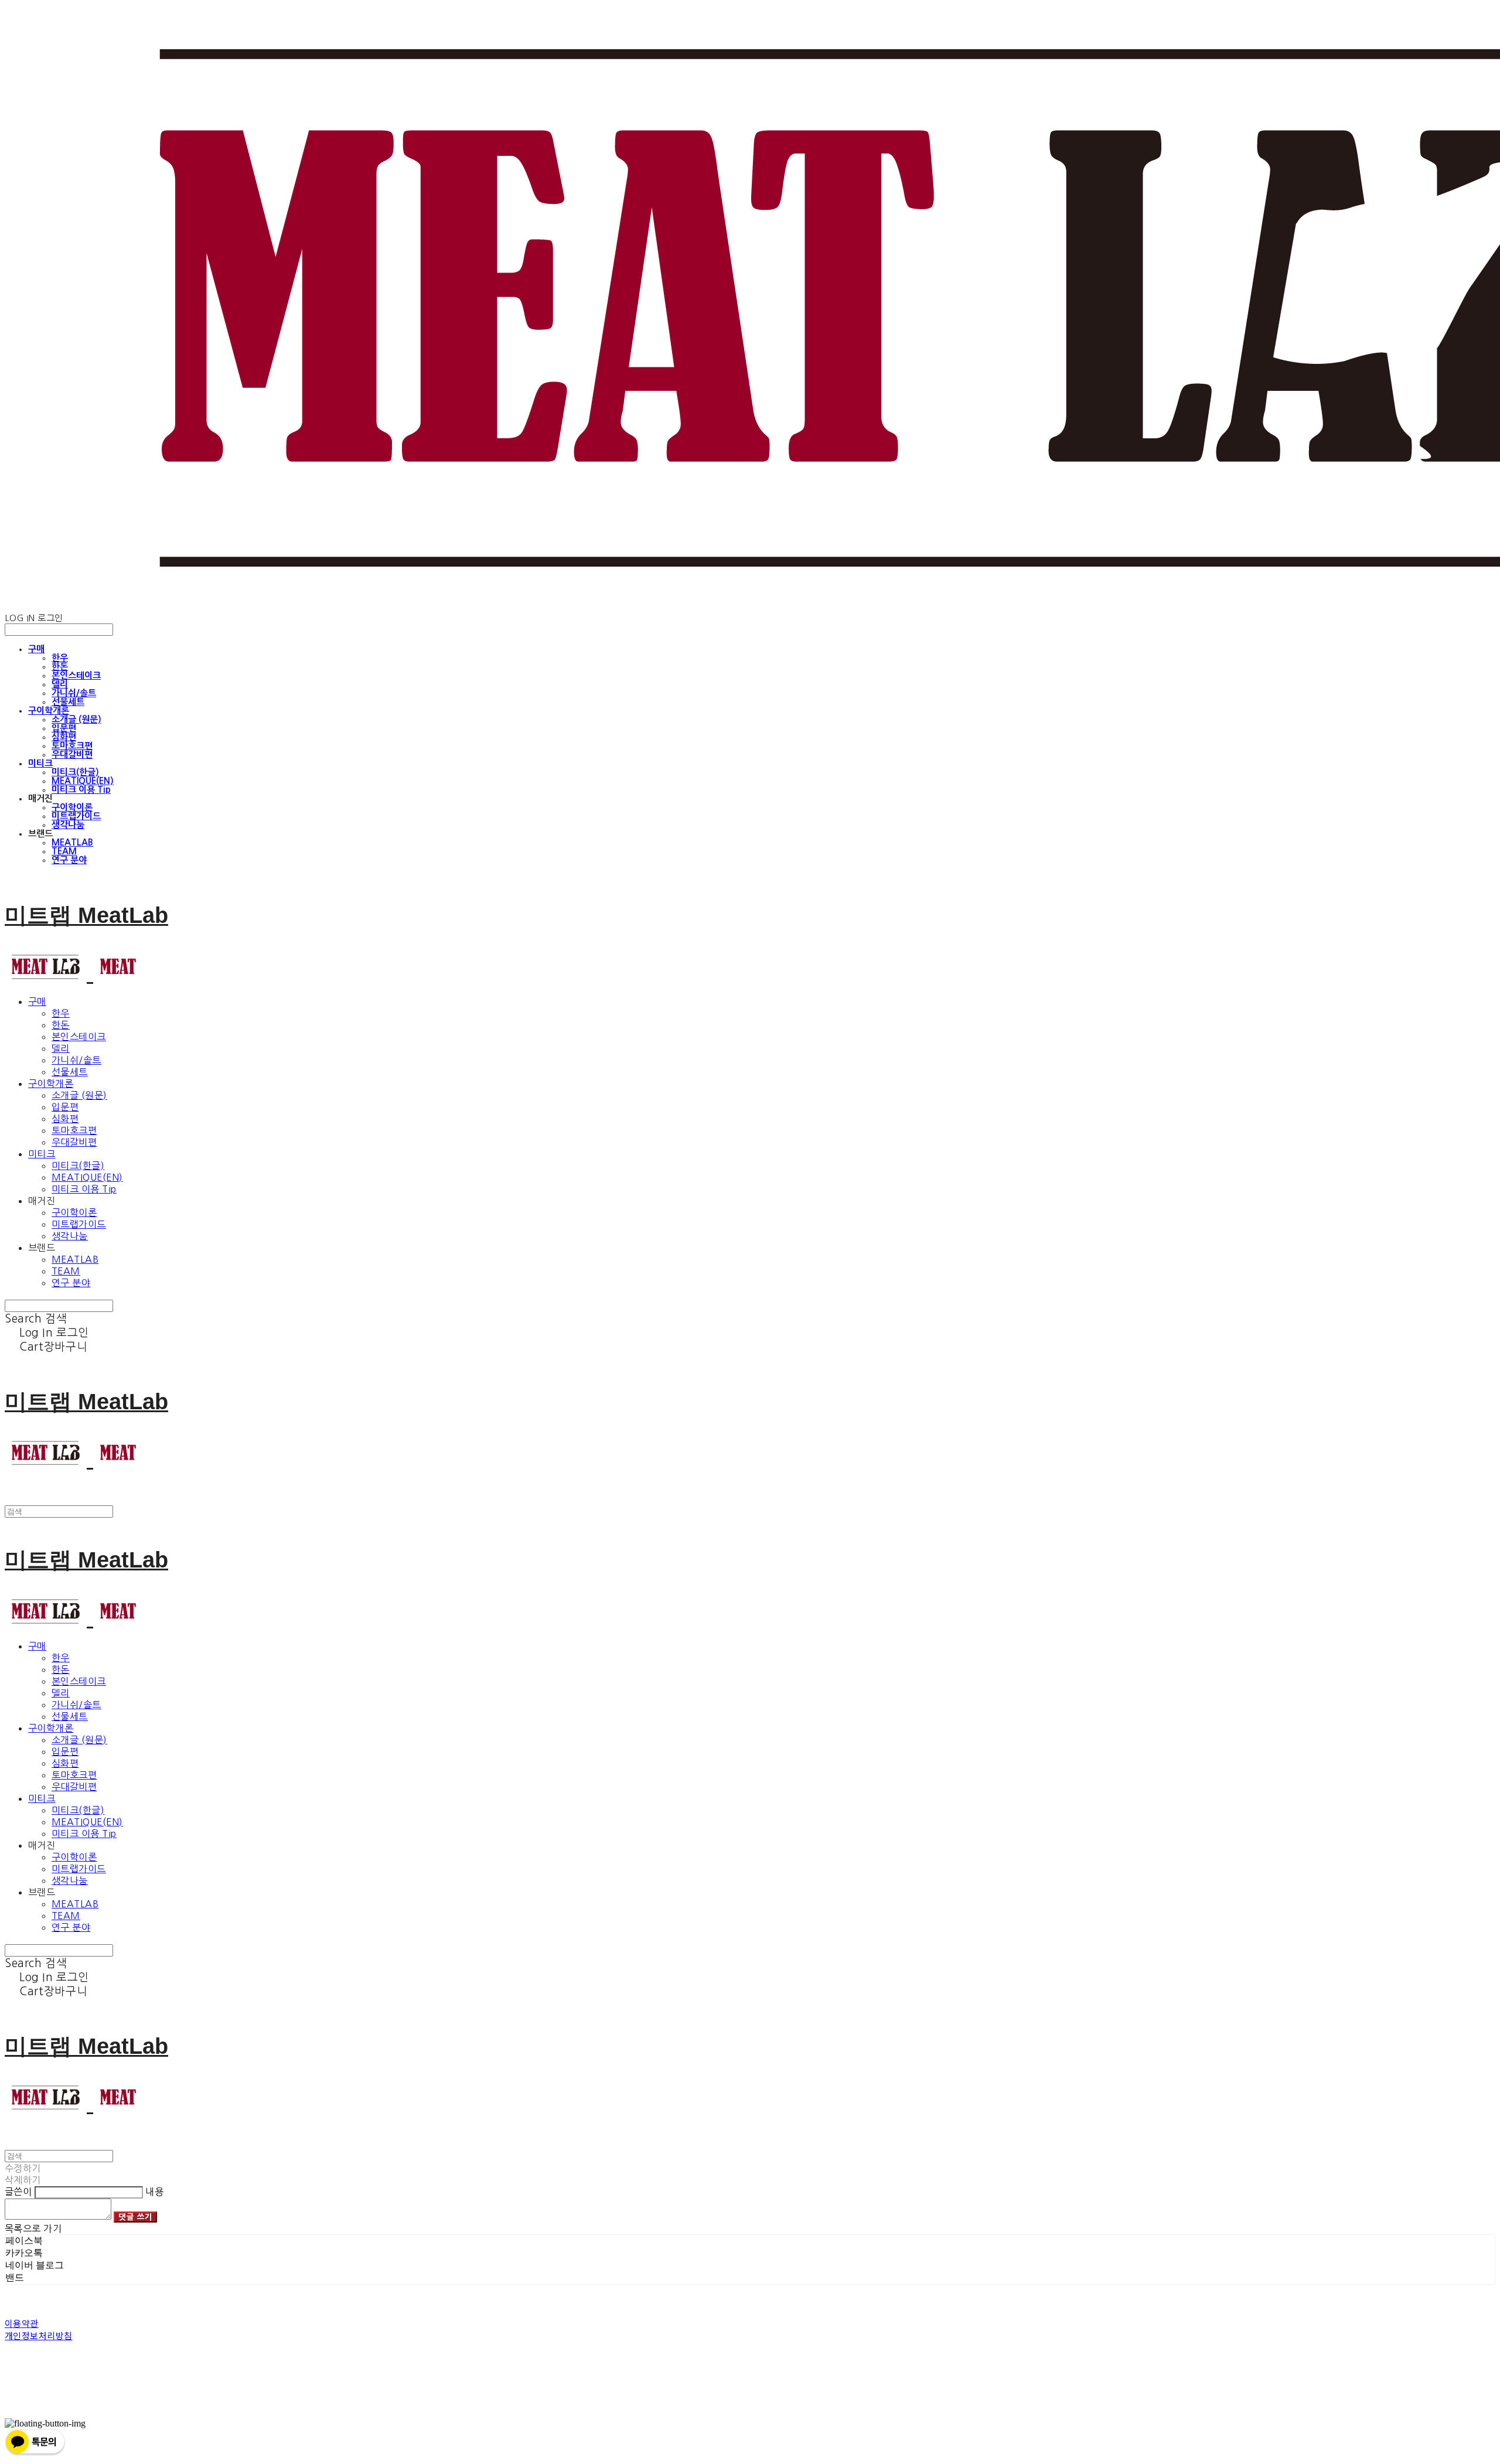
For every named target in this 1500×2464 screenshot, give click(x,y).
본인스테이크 (76, 675)
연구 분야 (69, 860)
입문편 (64, 728)
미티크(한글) (75, 772)
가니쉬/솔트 (74, 693)
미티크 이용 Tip (81, 790)
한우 (60, 658)
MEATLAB (72, 842)
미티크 (40, 763)
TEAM (64, 851)
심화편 (64, 737)
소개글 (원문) (76, 719)
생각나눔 (68, 825)
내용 (154, 2192)
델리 (60, 684)
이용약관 (22, 2323)
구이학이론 (72, 807)
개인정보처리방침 (39, 2335)
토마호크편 (72, 746)
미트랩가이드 (76, 816)
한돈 (60, 667)
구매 (36, 649)
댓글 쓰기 (135, 2217)
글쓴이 (18, 2192)
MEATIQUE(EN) (83, 781)
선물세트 (68, 702)
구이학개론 (49, 710)
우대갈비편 (72, 754)
